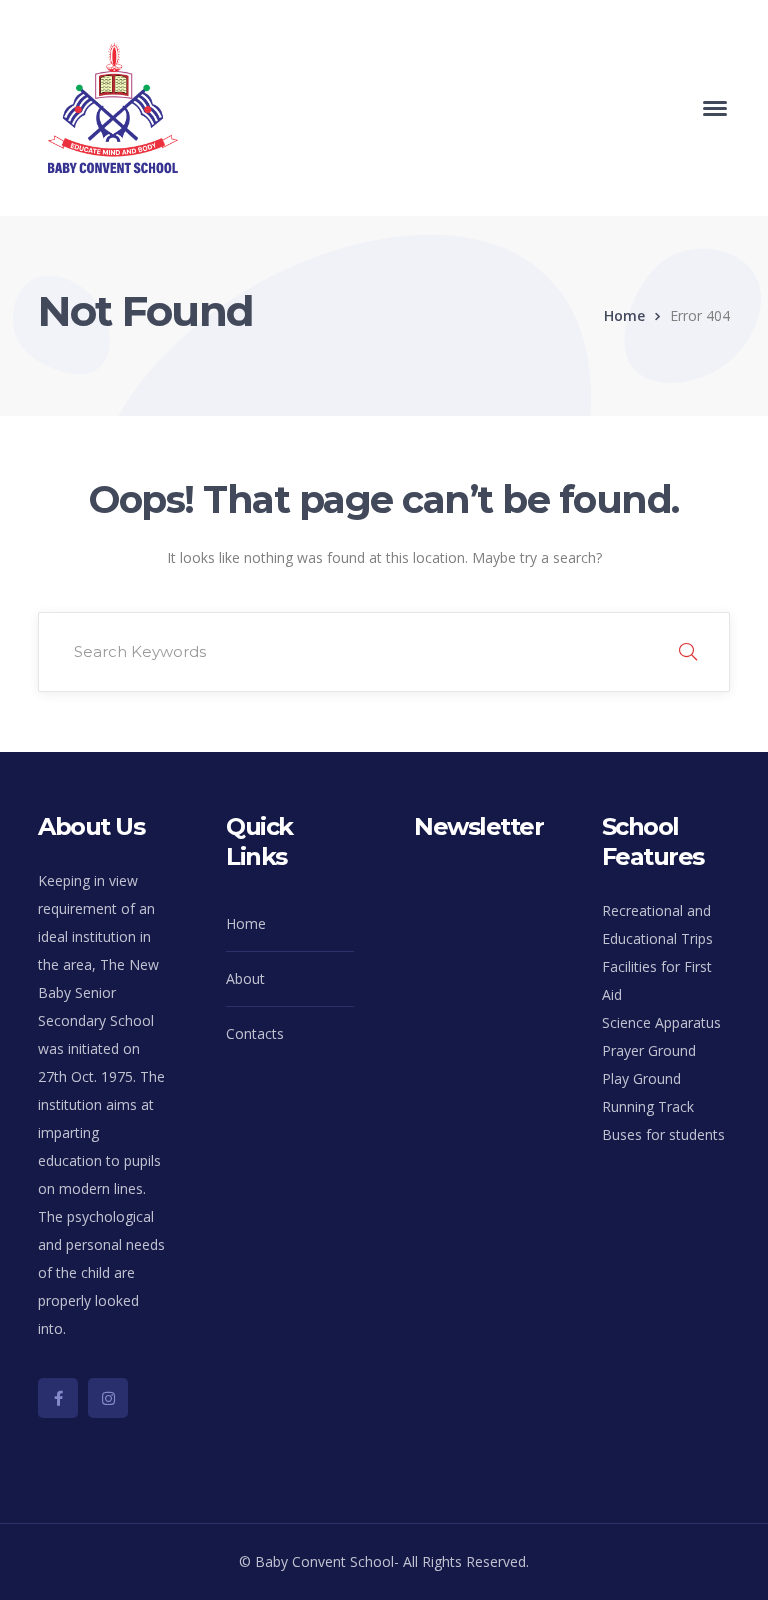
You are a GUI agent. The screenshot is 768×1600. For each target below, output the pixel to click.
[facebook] (58, 1398)
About (245, 978)
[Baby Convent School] (113, 106)
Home (624, 315)
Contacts (255, 1033)
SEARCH (688, 652)
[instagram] (108, 1398)
